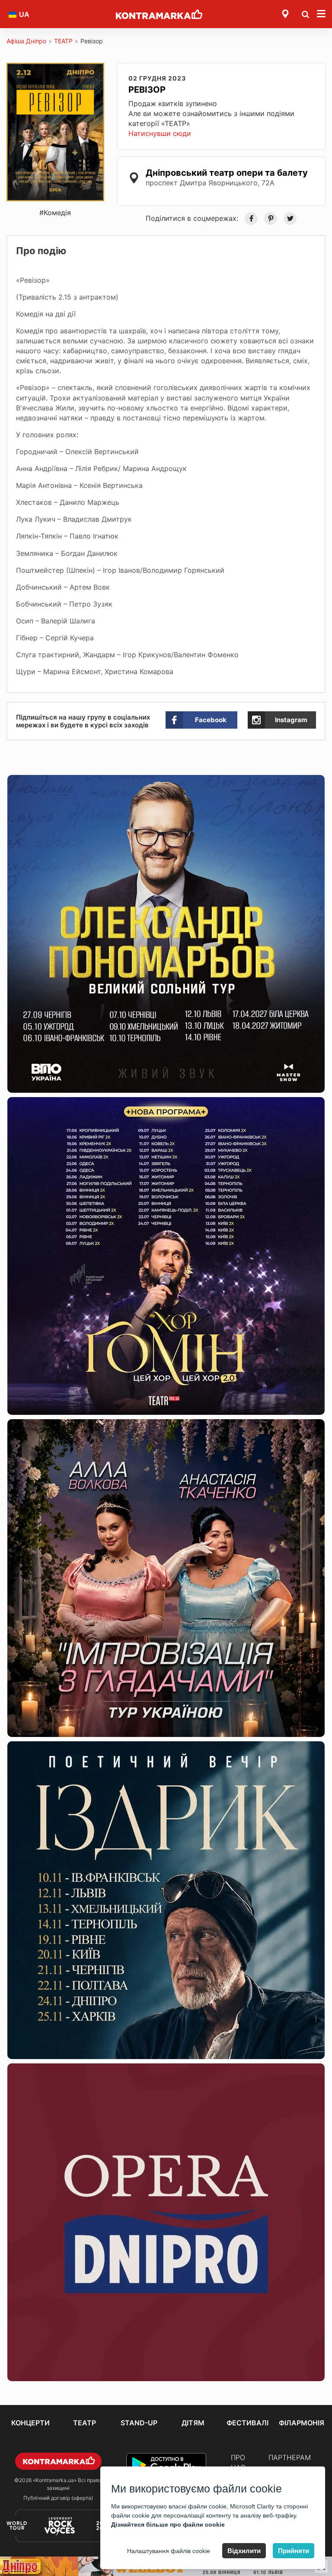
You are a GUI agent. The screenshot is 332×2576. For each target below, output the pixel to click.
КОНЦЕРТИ (30, 2423)
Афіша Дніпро (26, 41)
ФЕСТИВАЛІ (247, 2423)
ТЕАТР (63, 41)
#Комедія (55, 213)
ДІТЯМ (193, 2423)
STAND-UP (139, 2423)
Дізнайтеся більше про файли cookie (168, 2524)
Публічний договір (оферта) (58, 2498)
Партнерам (290, 2457)
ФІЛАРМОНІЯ (302, 2423)
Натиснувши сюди (160, 133)
